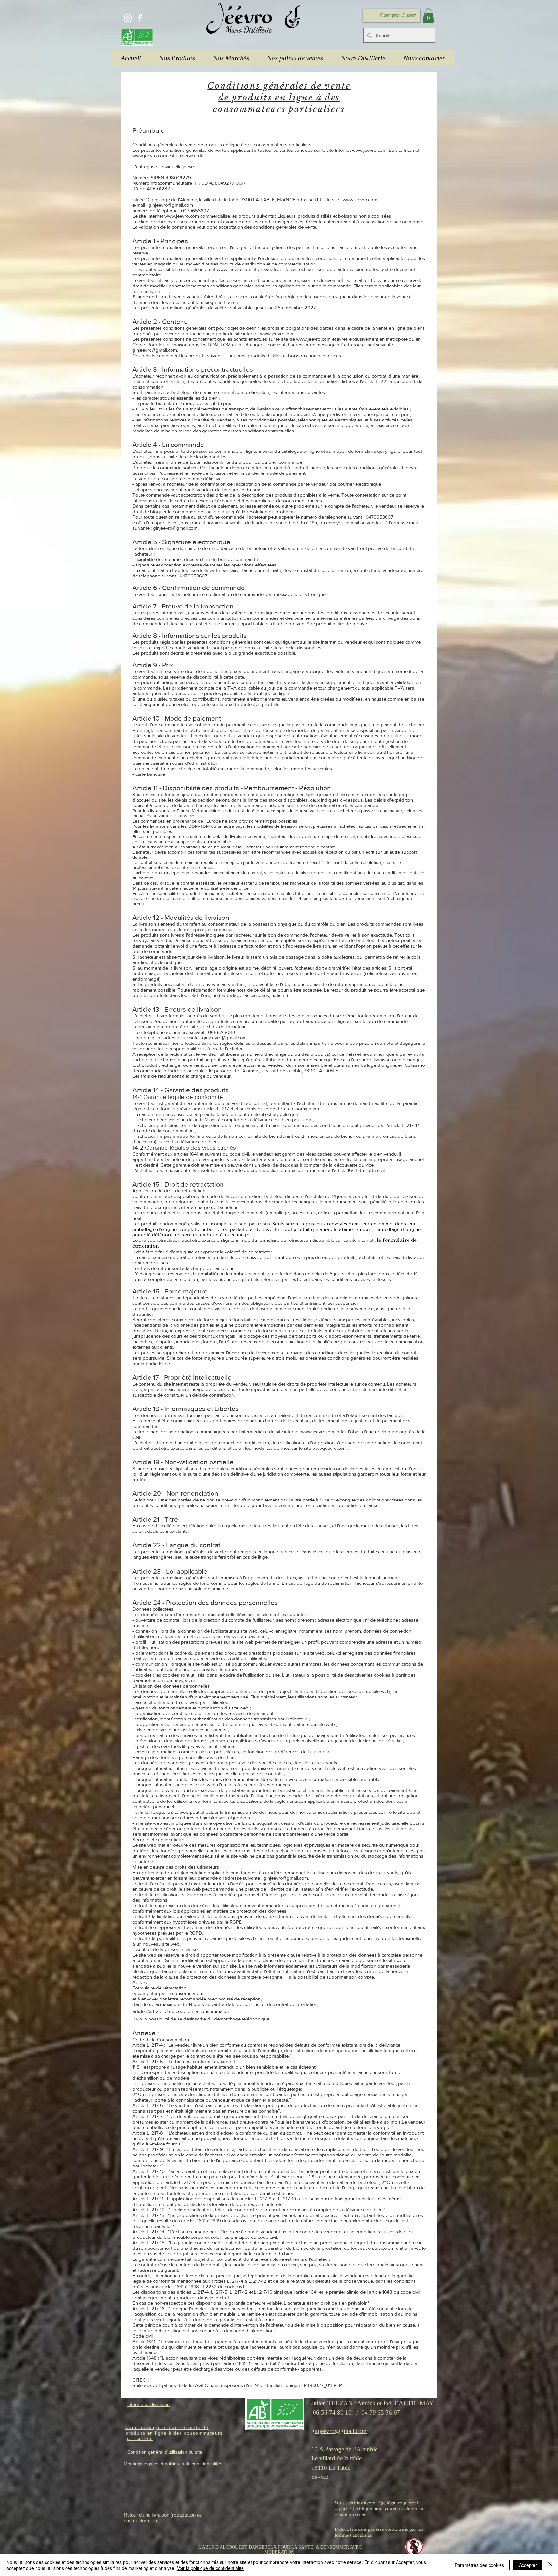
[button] (428, 16)
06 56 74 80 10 (331, 2412)
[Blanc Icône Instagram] (128, 18)
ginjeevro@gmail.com (175, 528)
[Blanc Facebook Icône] (140, 18)
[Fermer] (550, 2565)
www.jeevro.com (369, 150)
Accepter (528, 2565)
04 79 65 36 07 (381, 2412)
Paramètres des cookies (479, 2565)
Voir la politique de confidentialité (210, 2568)
